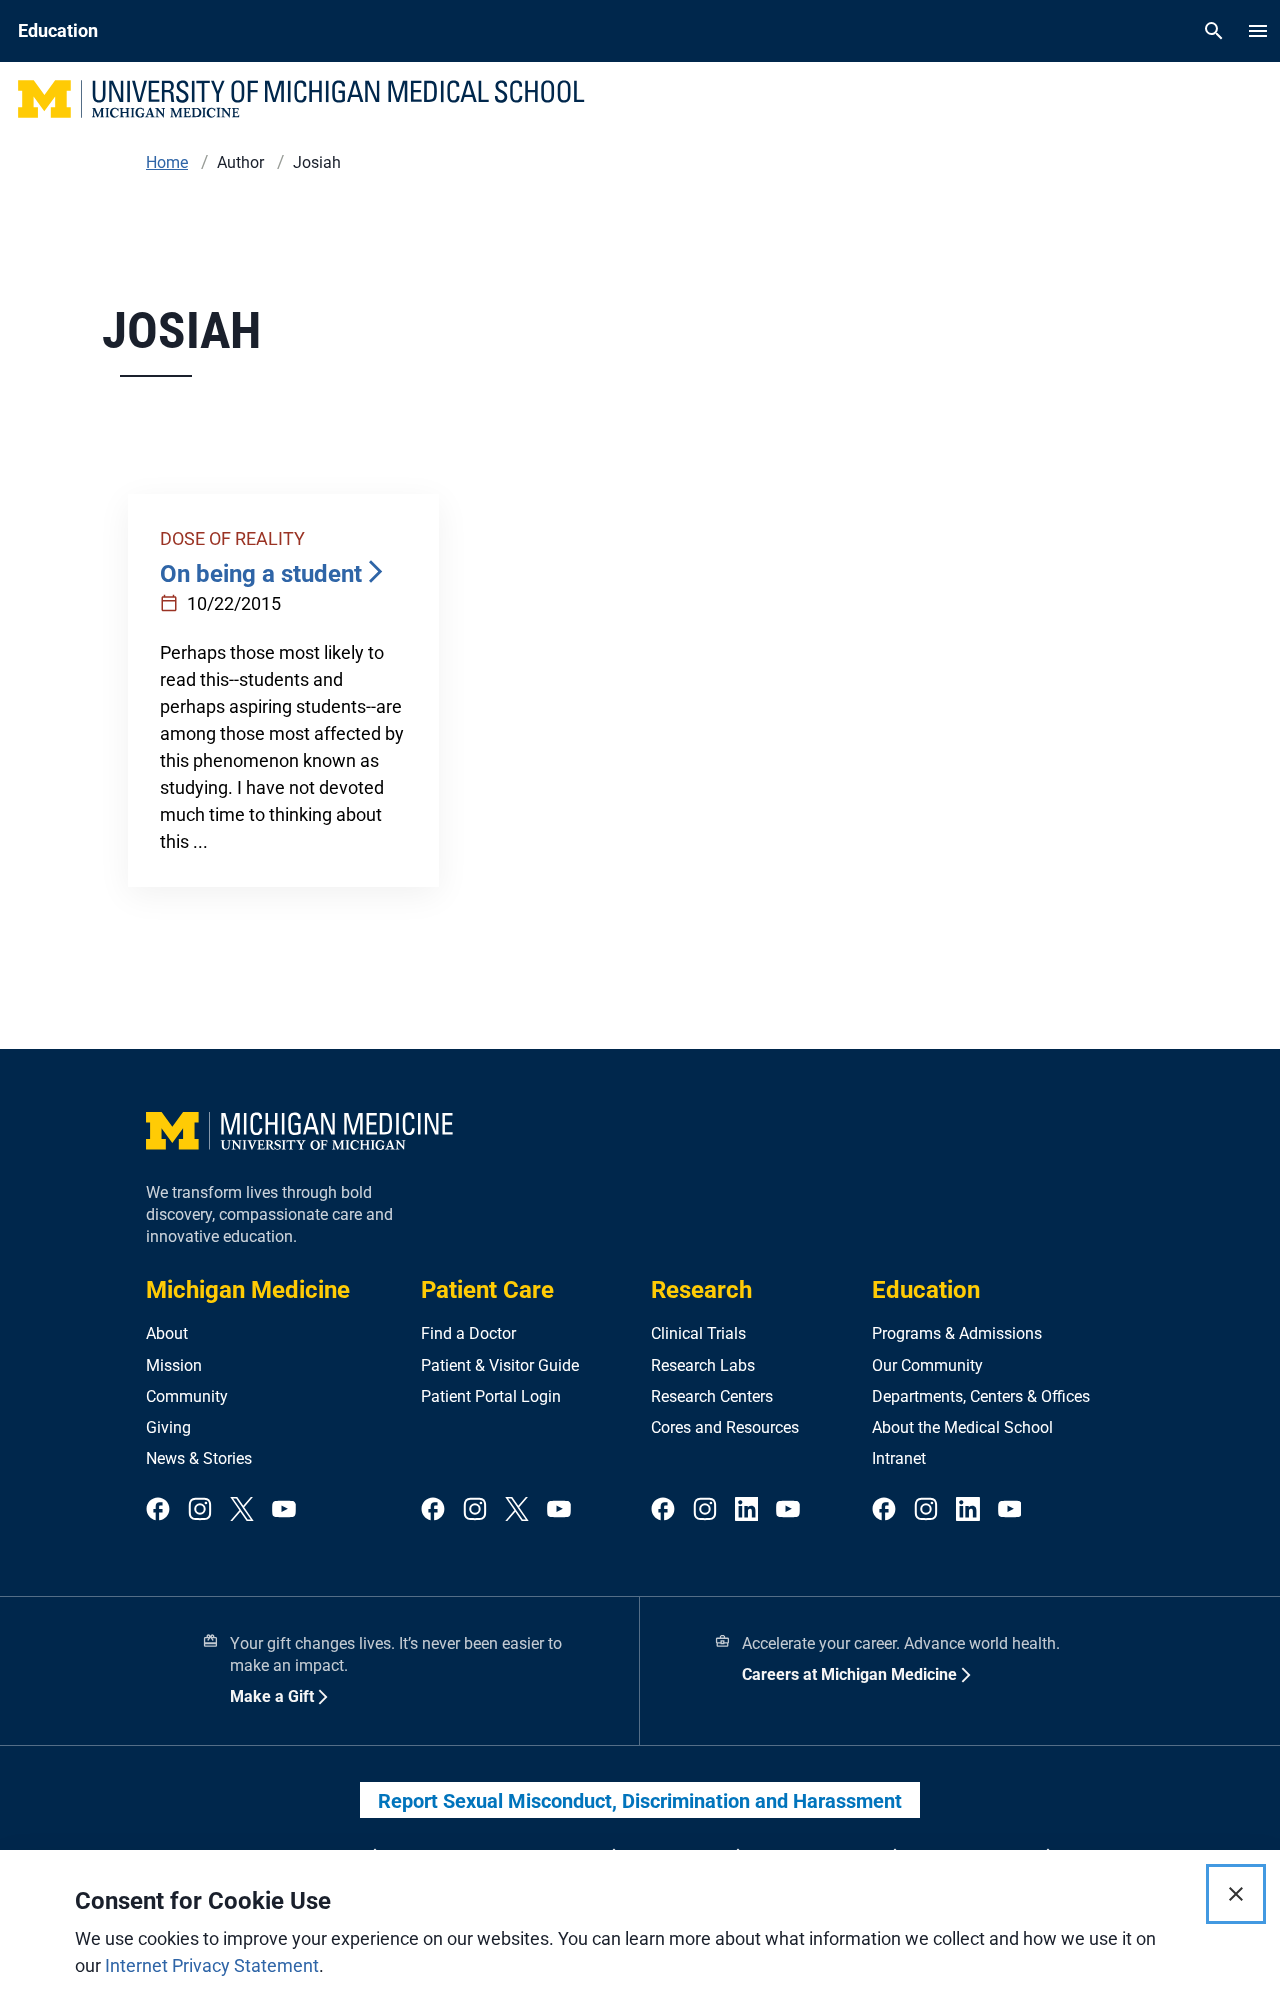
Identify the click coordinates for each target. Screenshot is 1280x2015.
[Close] (1236, 1894)
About (167, 1333)
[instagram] (200, 1510)
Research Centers (712, 1396)
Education (926, 1290)
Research (701, 1290)
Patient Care (487, 1290)
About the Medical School (962, 1427)
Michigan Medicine (248, 1290)
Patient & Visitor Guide (500, 1365)
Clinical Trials (698, 1333)
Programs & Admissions (957, 1333)
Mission (174, 1365)
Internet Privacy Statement (212, 1965)
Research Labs (703, 1365)
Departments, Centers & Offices (981, 1396)
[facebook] (158, 1510)
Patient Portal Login (491, 1396)
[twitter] (242, 1510)
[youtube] (284, 1510)
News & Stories (199, 1458)
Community (187, 1396)
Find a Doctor (468, 1333)
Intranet (899, 1458)
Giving (168, 1427)
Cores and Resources (725, 1427)
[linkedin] (747, 1510)
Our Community (927, 1365)
